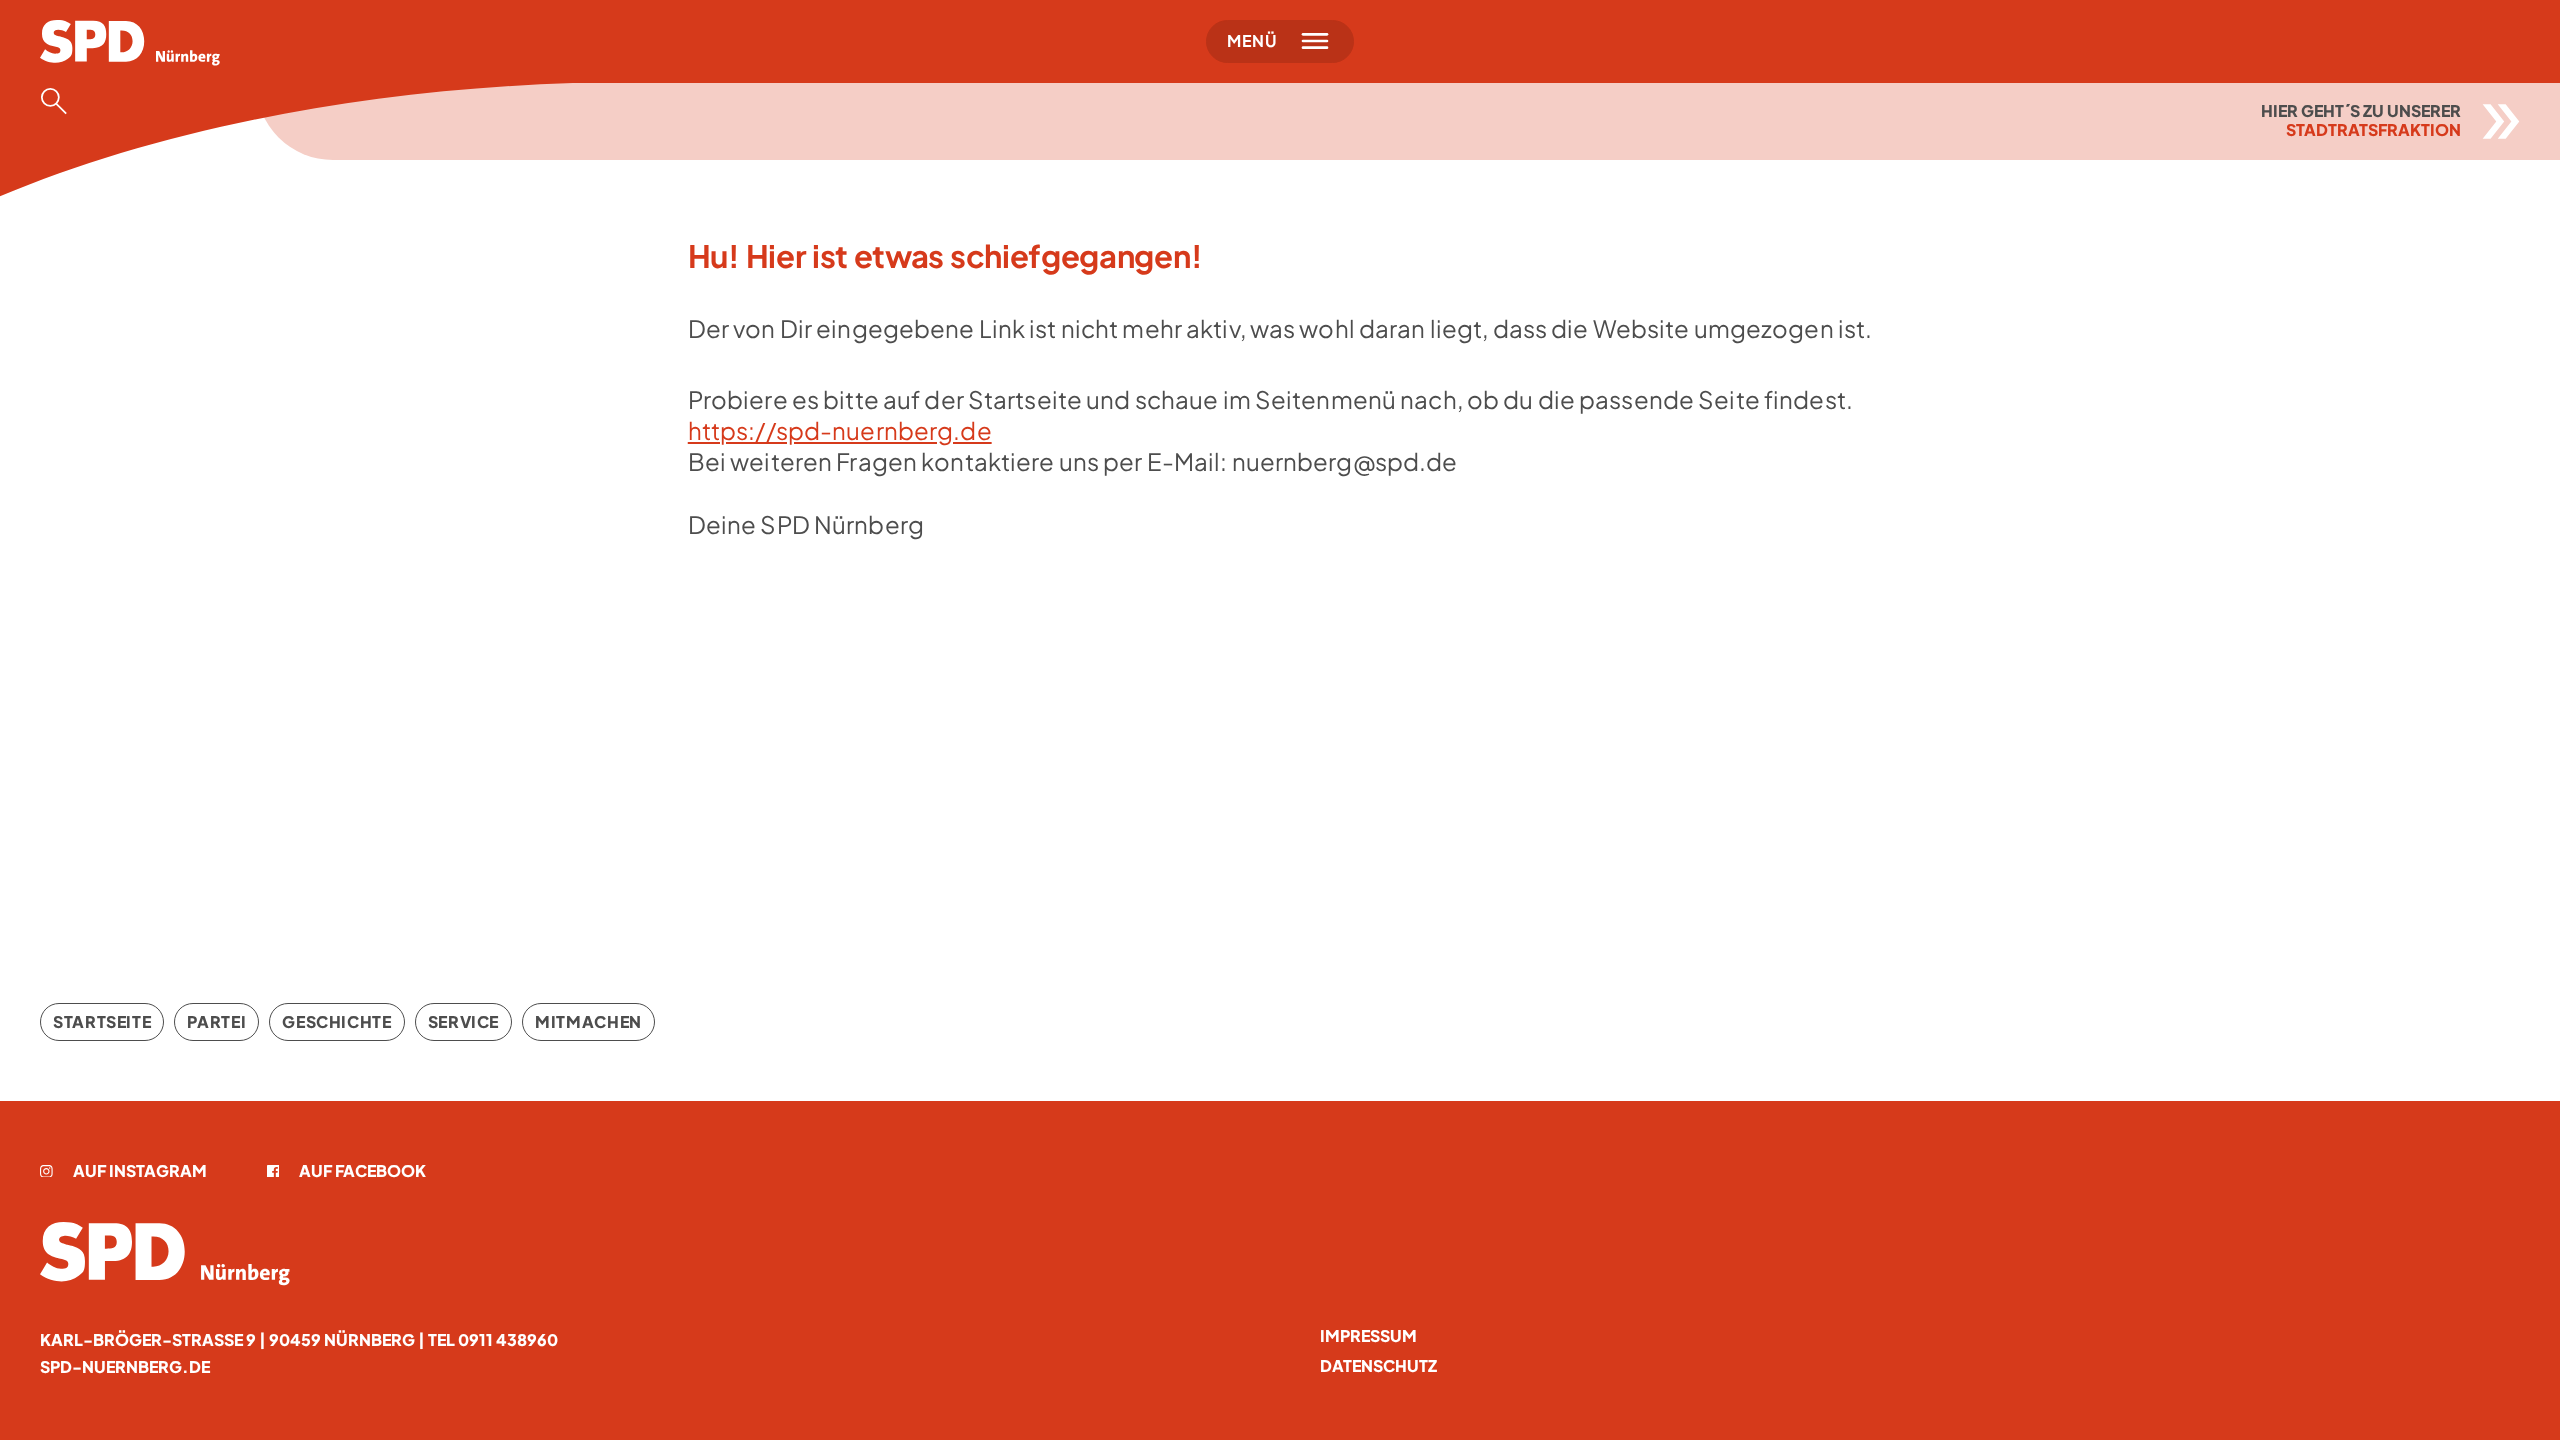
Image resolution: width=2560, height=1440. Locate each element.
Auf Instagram (140, 1171)
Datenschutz (1378, 1365)
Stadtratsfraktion (2373, 129)
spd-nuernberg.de (125, 1366)
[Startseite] (165, 1253)
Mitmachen (588, 1022)
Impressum (1368, 1335)
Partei (216, 1022)
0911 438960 (508, 1339)
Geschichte (336, 1022)
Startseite (102, 1022)
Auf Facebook (362, 1171)
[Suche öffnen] (60, 101)
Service (463, 1022)
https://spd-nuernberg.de (840, 430)
